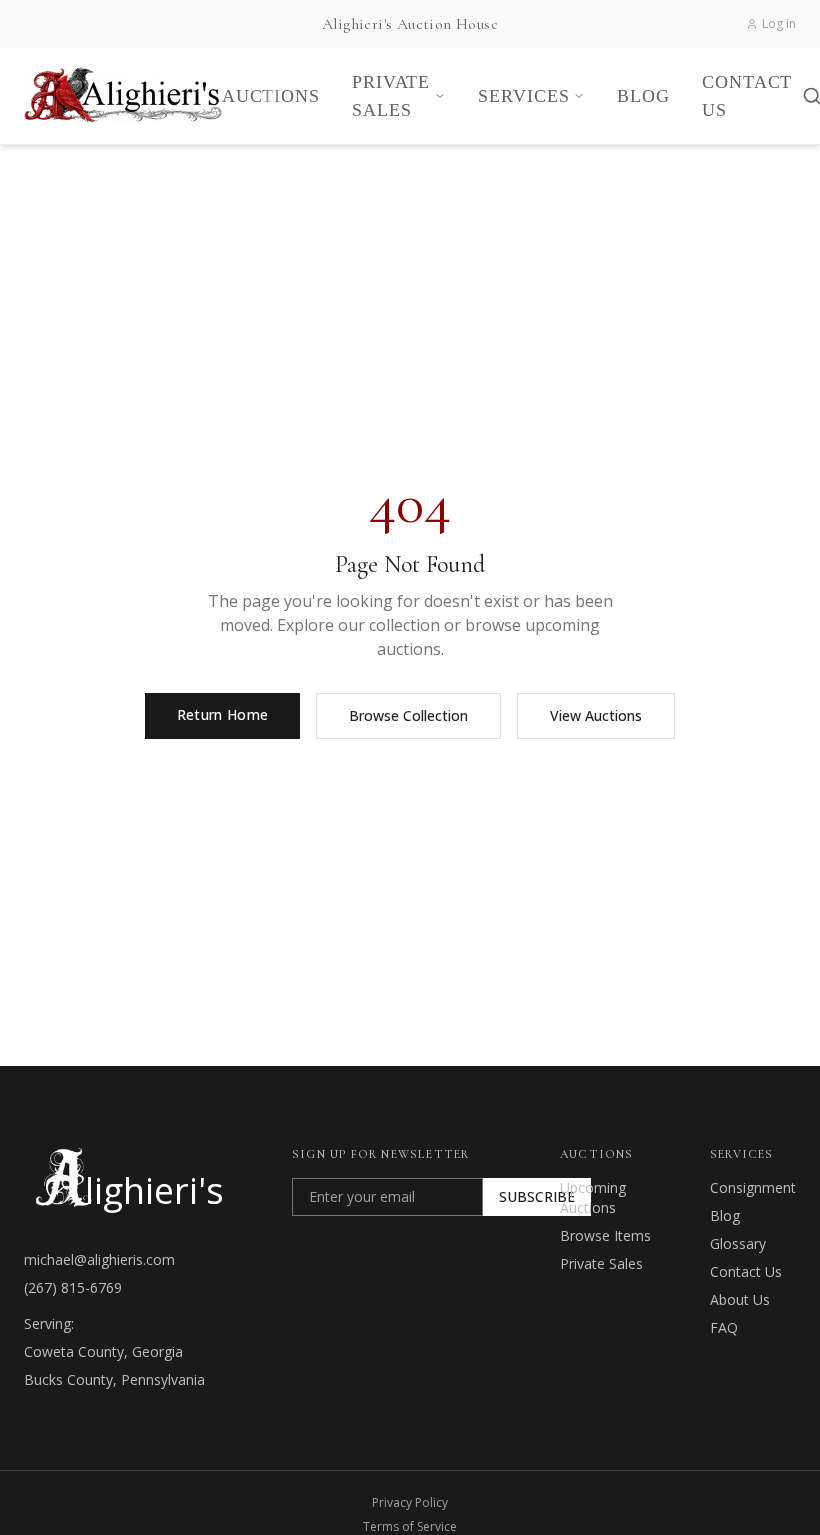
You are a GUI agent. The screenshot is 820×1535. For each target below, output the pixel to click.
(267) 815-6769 (73, 1287)
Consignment (753, 1187)
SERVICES (523, 96)
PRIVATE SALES (391, 96)
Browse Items (605, 1235)
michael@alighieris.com (99, 1259)
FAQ (724, 1327)
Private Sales (601, 1263)
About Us (740, 1299)
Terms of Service (410, 1527)
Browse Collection (408, 715)
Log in (779, 24)
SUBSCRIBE (537, 1196)
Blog (725, 1215)
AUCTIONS (271, 96)
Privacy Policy (410, 1503)
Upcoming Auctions (593, 1197)
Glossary (738, 1243)
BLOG (643, 96)
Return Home (223, 714)
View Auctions (596, 715)
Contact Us (746, 1271)
